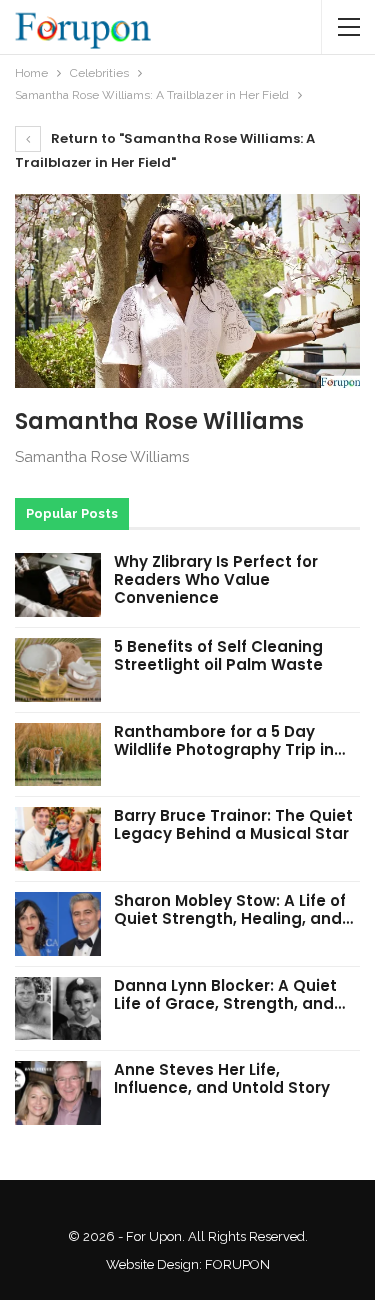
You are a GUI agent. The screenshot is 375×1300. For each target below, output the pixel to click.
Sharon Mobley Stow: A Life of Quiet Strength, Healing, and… (233, 909)
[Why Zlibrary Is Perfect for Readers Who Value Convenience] (58, 585)
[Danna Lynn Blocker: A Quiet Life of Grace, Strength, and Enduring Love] (58, 1009)
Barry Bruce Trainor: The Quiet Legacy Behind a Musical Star (233, 824)
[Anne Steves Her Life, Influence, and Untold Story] (58, 1093)
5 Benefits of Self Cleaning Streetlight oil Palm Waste (218, 655)
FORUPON (237, 1264)
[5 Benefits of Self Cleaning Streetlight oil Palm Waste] (58, 670)
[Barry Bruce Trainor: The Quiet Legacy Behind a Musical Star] (58, 839)
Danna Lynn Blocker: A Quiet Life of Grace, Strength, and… (229, 994)
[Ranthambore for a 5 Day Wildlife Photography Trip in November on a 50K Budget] (58, 755)
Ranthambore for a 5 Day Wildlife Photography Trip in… (229, 740)
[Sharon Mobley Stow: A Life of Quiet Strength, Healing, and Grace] (58, 924)
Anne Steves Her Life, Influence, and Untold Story (222, 1078)
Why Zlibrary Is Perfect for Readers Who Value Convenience (216, 579)
